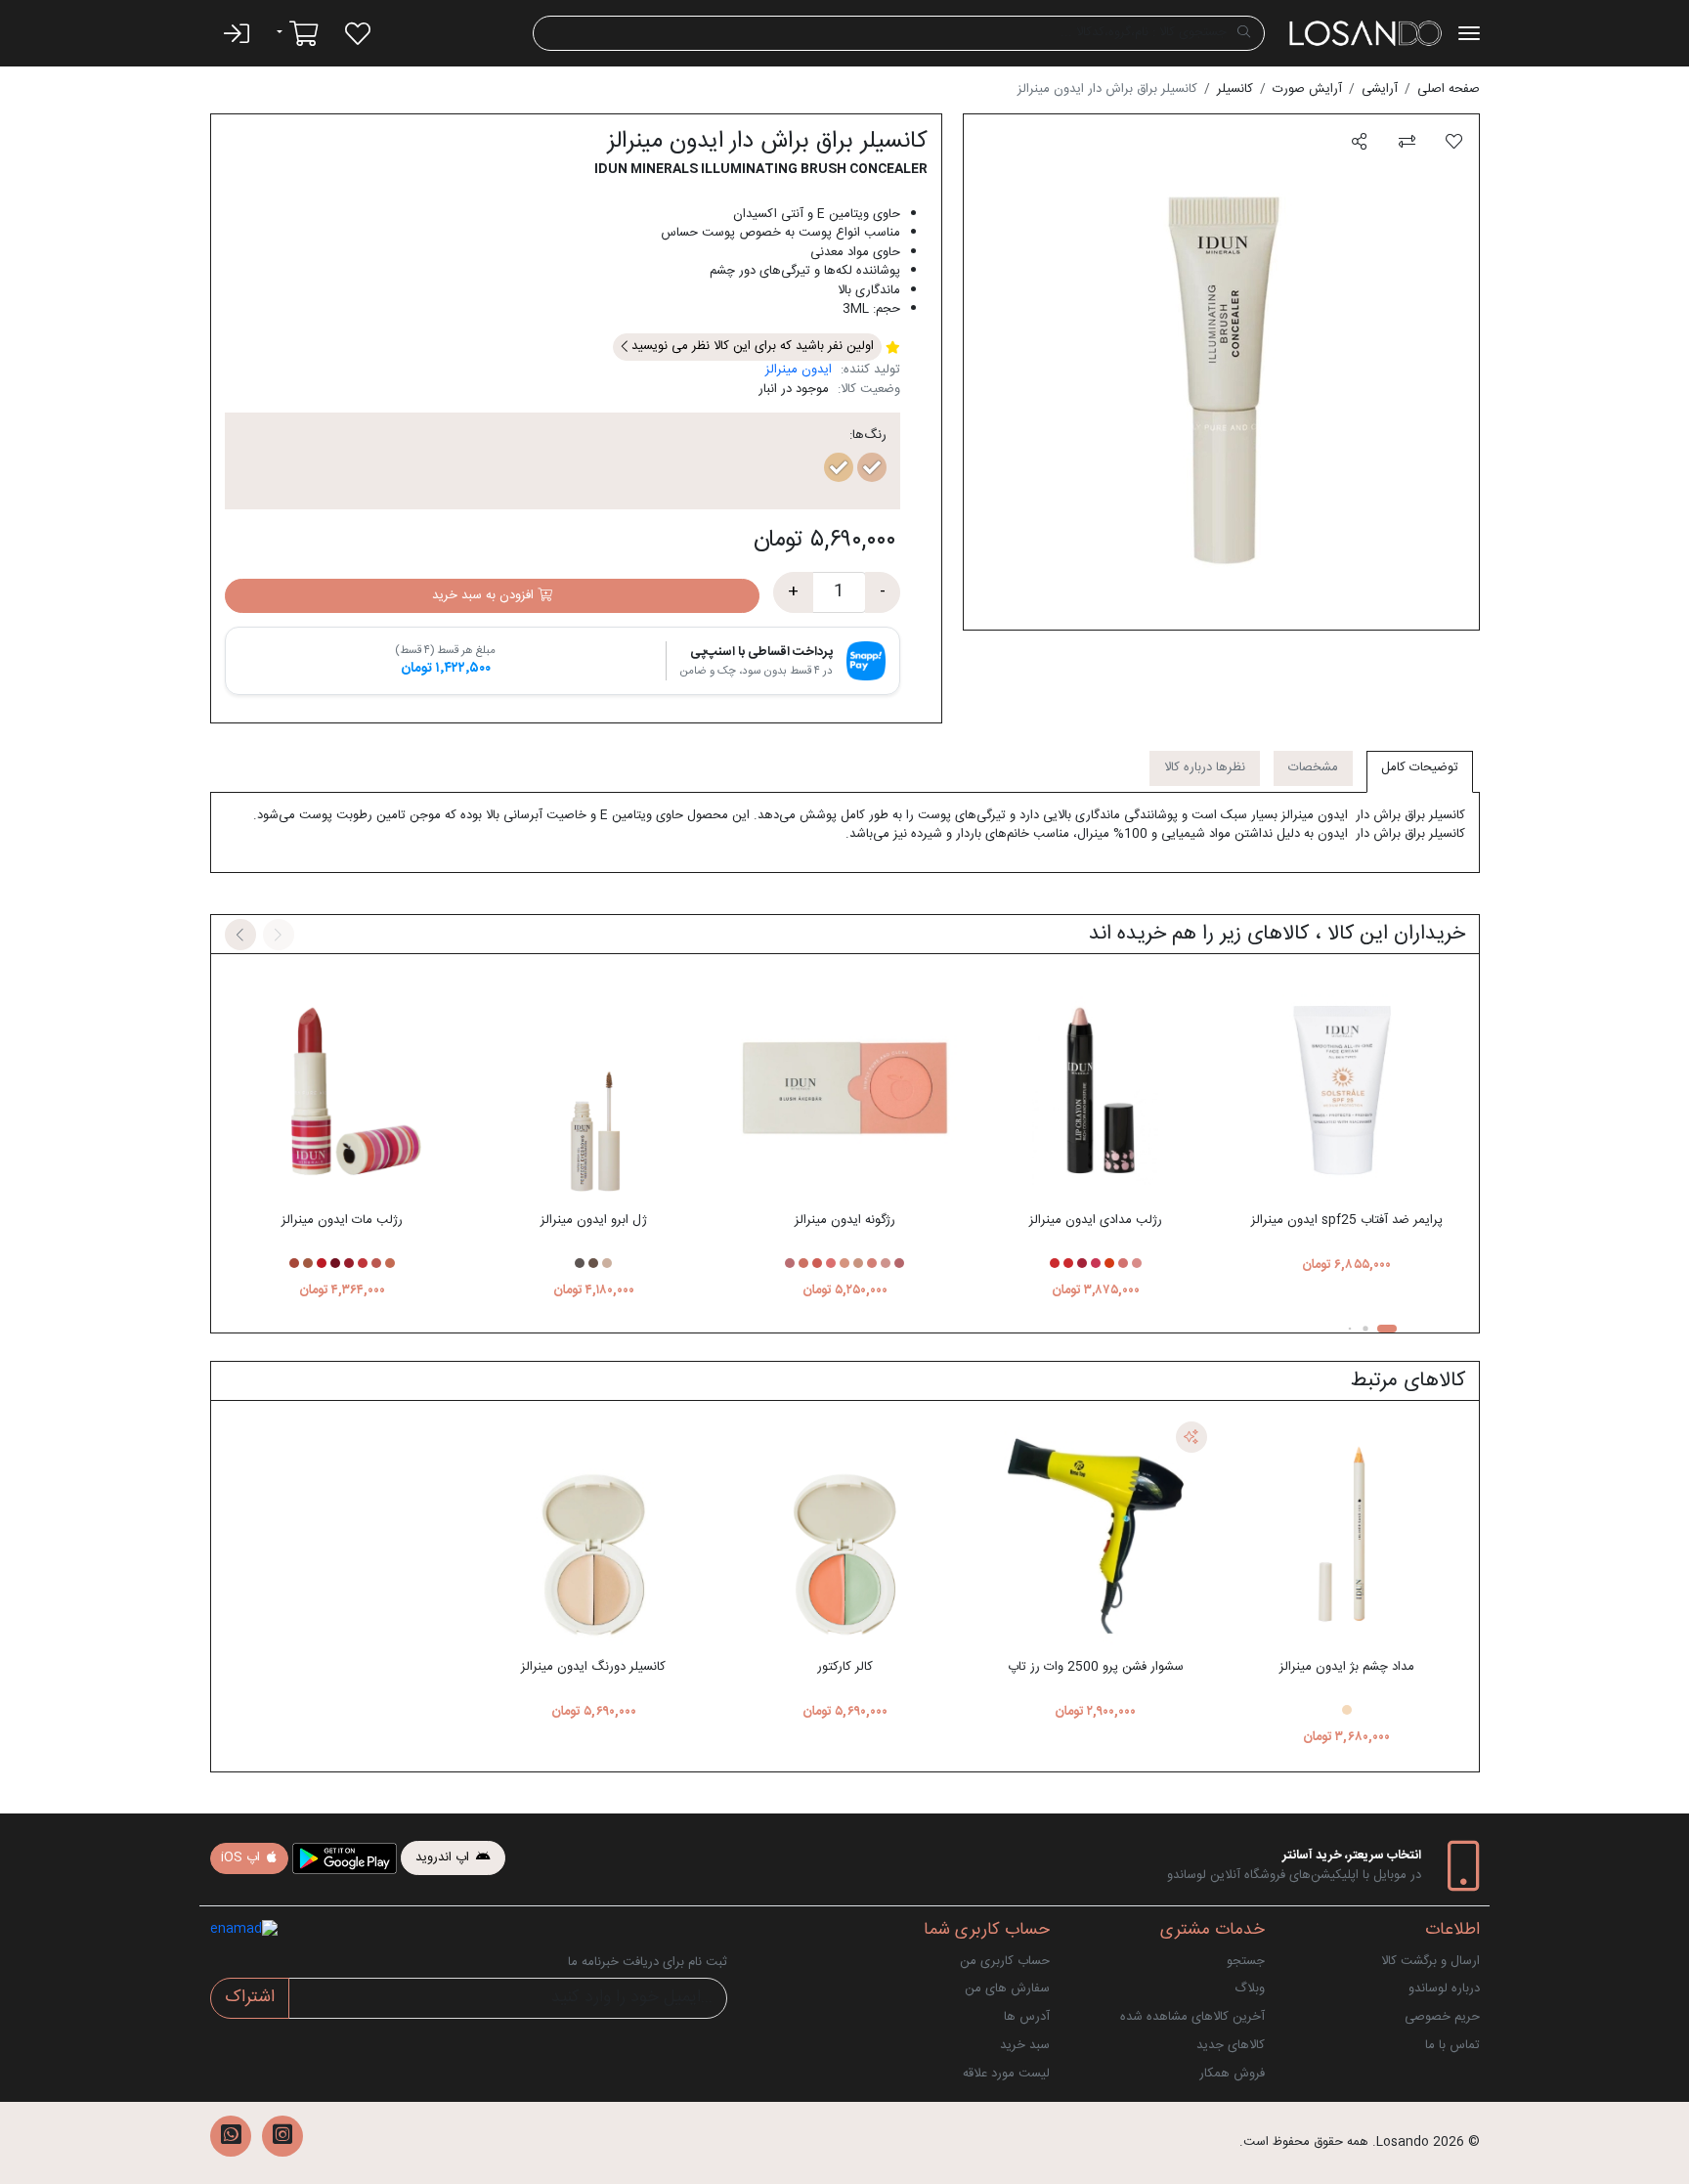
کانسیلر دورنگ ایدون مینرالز (593, 1667)
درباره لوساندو (1444, 1988)
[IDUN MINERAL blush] (844, 1086)
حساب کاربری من (1005, 1961)
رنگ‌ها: (868, 436)
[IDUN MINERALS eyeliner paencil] (1347, 1533)
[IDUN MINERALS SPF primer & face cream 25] (1347, 1086)
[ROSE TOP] (1096, 1533)
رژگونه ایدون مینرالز (845, 1220)
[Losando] (1365, 33)
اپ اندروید (444, 1857)
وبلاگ (1250, 1988)
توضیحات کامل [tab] (1420, 767)
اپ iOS (242, 1857)
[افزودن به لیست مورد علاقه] (1454, 143)
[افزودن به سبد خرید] (1346, 959)
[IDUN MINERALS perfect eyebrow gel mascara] (593, 1086)
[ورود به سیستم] (237, 33)
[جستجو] (1244, 33)
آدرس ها (1027, 2017)
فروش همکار (1232, 2074)
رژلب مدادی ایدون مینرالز (1096, 1220)
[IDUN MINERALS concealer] (593, 1533)
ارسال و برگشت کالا (1430, 1961)
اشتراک (250, 1998)
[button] (1359, 143)
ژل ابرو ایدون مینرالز (594, 1220)
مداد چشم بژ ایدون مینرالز (1347, 1667)
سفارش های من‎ (1007, 1988)
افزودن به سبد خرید (485, 595)
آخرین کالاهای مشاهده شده (1192, 2017)
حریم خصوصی (1442, 2017)
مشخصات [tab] (1313, 767)
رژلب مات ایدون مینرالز (342, 1220)
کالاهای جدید (1231, 2045)
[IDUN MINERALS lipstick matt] (343, 1086)
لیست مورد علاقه (1006, 2074)
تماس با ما (1452, 2045)
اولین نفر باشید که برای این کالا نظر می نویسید (751, 346)
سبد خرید (1025, 2045)
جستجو (1246, 1961)
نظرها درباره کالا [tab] (1205, 767)
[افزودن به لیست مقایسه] (1407, 143)
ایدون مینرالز (799, 370)
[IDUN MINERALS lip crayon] (1096, 1086)
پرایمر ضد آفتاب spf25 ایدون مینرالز (1347, 1220)
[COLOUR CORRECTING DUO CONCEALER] (844, 1533)
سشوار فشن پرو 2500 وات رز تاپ (1096, 1667)
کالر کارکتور (845, 1667)
